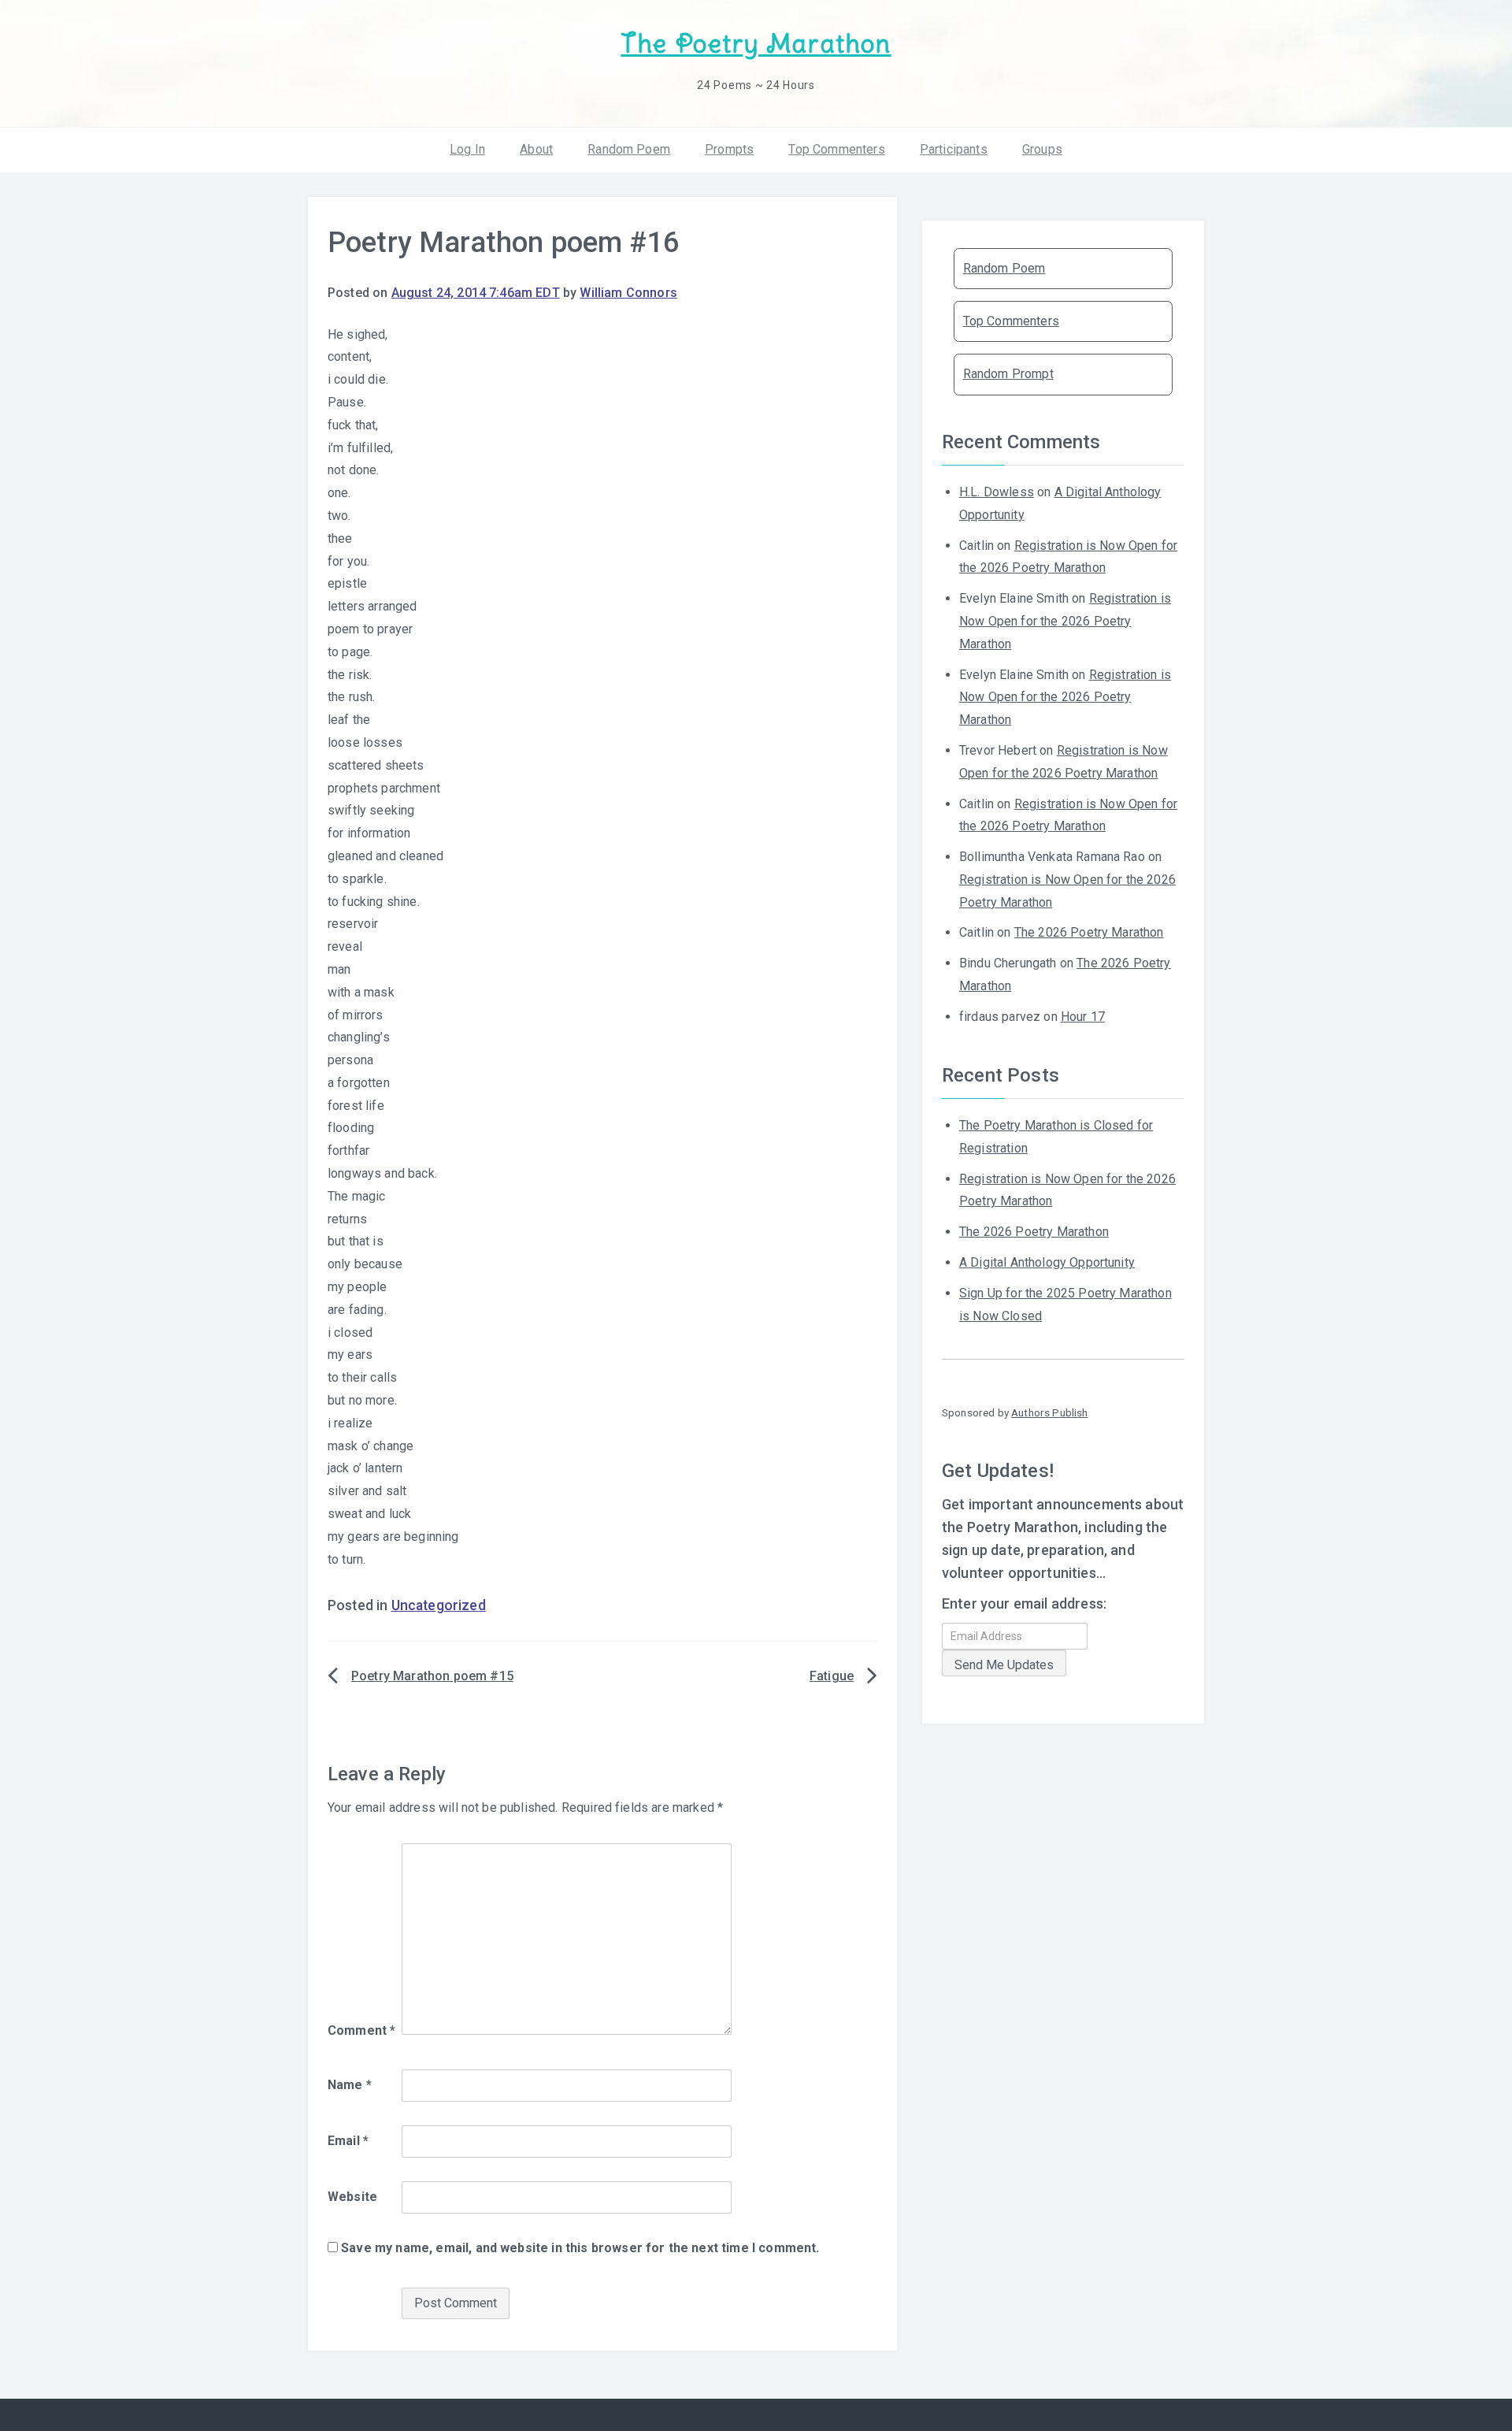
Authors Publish (1049, 1412)
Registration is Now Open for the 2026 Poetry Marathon (1065, 621)
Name (350, 2085)
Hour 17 (1083, 1017)
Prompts (729, 149)
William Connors (628, 293)
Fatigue (832, 1676)
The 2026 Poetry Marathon (1089, 932)
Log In (467, 149)
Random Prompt (1008, 374)
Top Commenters (836, 149)
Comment (361, 2030)
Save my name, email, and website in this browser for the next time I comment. (580, 2248)
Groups (1042, 149)
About (536, 149)
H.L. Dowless (997, 492)
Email (348, 2141)
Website (352, 2197)
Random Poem (629, 149)
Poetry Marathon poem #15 (432, 1676)
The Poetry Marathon (756, 44)
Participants (954, 149)
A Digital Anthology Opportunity (1047, 1262)
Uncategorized (439, 1605)
